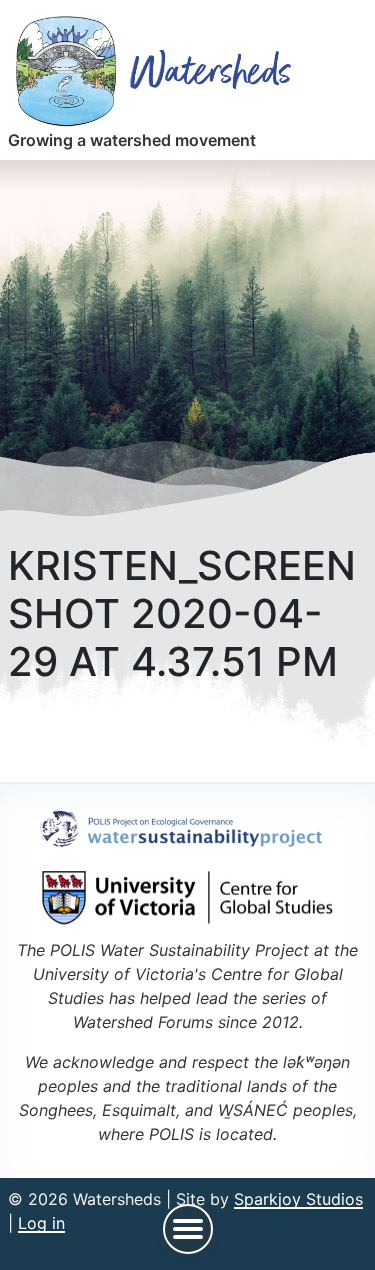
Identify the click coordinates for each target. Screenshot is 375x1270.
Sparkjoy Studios (298, 1199)
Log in (41, 1223)
